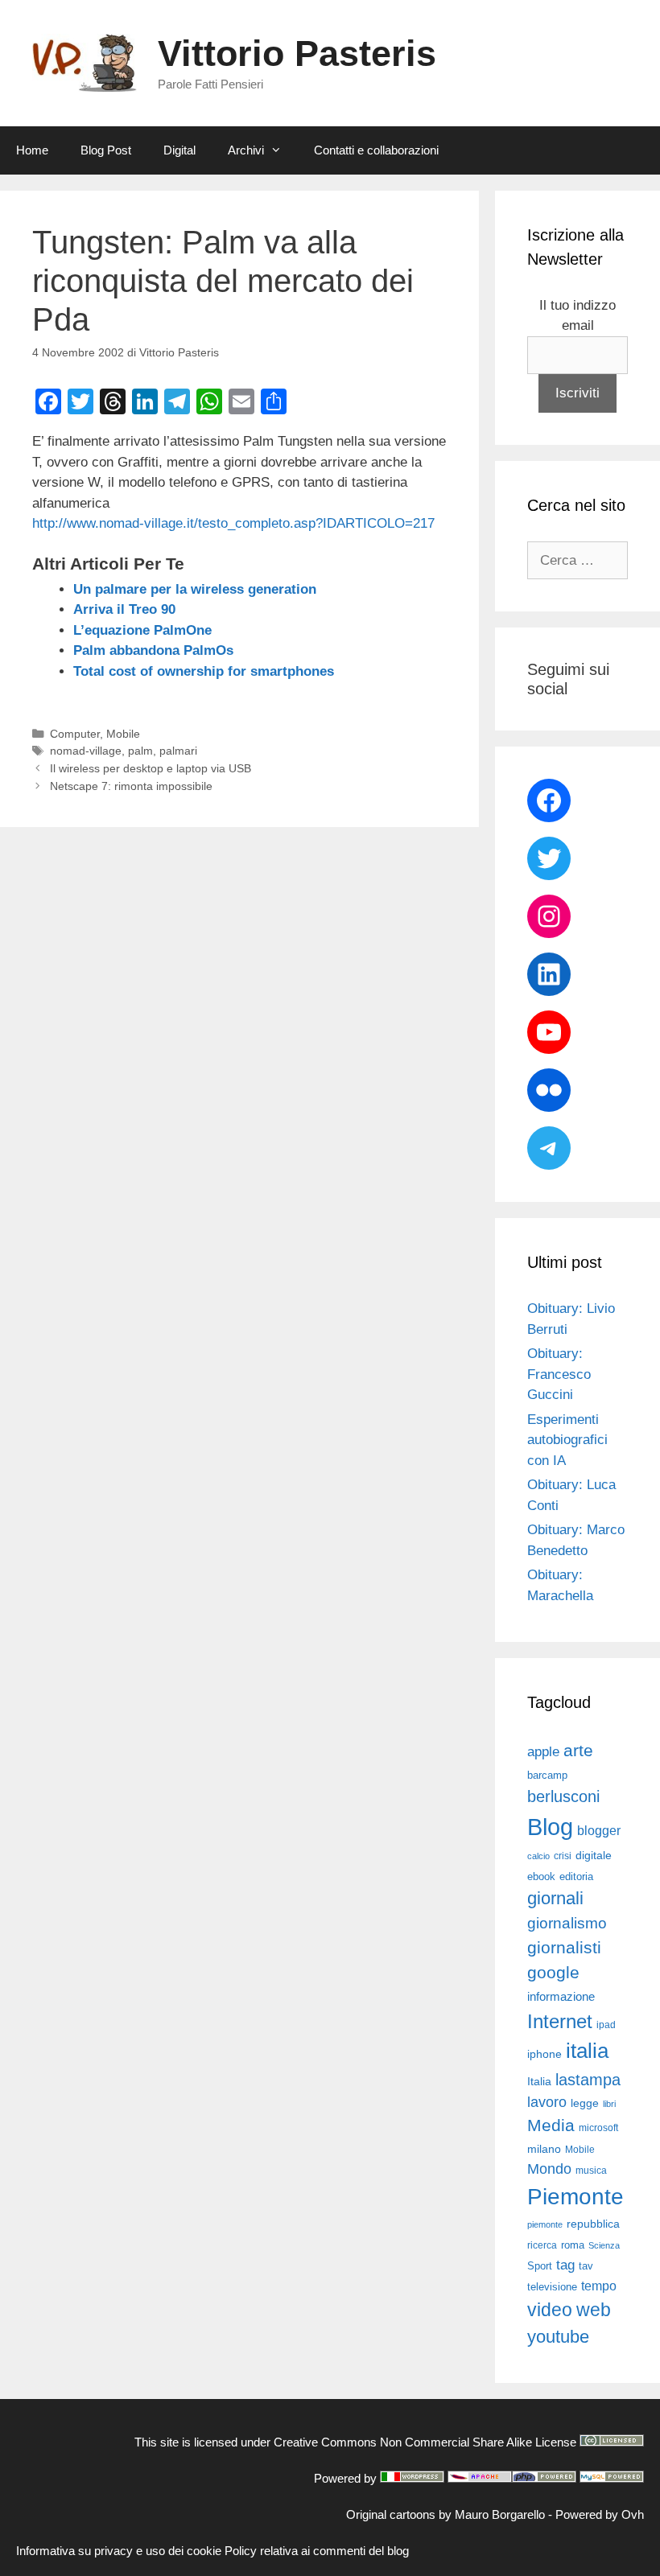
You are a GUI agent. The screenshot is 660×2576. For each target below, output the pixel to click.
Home (32, 150)
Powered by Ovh (600, 2514)
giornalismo (567, 1923)
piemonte (545, 2224)
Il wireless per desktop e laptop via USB (151, 768)
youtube (558, 2337)
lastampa (588, 2080)
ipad (606, 2025)
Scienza (604, 2245)
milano (544, 2149)
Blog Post (106, 150)
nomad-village (86, 751)
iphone (544, 2054)
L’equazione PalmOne (142, 630)
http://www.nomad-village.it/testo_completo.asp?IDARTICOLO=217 (233, 523)
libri (609, 2104)
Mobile (123, 734)
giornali (555, 1898)
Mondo (549, 2169)
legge (585, 2103)
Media (551, 2125)
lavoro (547, 2102)
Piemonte (575, 2197)
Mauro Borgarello (500, 2514)
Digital (179, 150)
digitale (594, 1856)
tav (586, 2266)
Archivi (246, 150)
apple (543, 1752)
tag (565, 2265)
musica (591, 2171)
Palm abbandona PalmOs (153, 650)
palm (140, 751)
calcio (538, 1856)
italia (587, 2051)
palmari (178, 751)
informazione (561, 1997)
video (550, 2310)
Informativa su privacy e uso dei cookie (119, 2551)
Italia (539, 2082)
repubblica (593, 2224)
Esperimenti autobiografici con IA (567, 1440)
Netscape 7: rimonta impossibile (131, 786)
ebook (541, 1876)
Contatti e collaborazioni (376, 150)
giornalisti (564, 1948)
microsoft (598, 2128)
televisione (552, 2287)
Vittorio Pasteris (297, 53)
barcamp (547, 1775)
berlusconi (563, 1796)
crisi (563, 1856)
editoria (576, 1877)
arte (578, 1751)
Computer (75, 734)
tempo (599, 2286)
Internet (560, 2021)
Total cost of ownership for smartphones (204, 671)
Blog (550, 1827)
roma (573, 2245)
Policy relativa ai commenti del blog (317, 2551)
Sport (540, 2266)
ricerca (542, 2245)
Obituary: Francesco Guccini (559, 1374)
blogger (599, 1830)
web (594, 2310)
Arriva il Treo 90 (124, 609)
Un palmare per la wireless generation (195, 589)
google (553, 1973)
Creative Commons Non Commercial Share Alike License (425, 2442)
